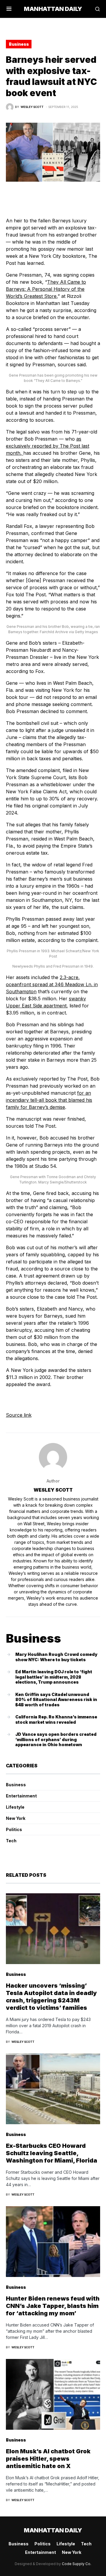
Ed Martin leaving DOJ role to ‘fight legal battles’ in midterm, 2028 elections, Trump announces (54, 1677)
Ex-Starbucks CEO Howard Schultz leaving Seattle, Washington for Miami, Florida (52, 2153)
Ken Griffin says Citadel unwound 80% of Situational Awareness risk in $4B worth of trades (56, 1700)
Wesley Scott (53, 1490)
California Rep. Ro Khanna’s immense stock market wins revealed (56, 1719)
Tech (11, 1841)
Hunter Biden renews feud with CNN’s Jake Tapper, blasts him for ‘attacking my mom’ (53, 2306)
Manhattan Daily (53, 9)
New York (16, 1818)
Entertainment (21, 1796)
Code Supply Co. (77, 2564)
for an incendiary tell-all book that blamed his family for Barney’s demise (49, 1100)
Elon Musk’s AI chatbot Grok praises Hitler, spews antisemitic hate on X (48, 2459)
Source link (19, 1415)
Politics (14, 1829)
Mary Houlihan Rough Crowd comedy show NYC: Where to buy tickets (56, 1657)
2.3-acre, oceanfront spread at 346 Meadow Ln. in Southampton (52, 984)
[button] (9, 9)
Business (19, 44)
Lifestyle (15, 1807)
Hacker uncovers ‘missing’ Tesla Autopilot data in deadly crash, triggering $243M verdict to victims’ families (51, 1997)
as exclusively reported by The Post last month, (48, 446)
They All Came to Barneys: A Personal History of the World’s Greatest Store (46, 289)
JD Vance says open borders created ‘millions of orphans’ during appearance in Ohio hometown (56, 1739)
